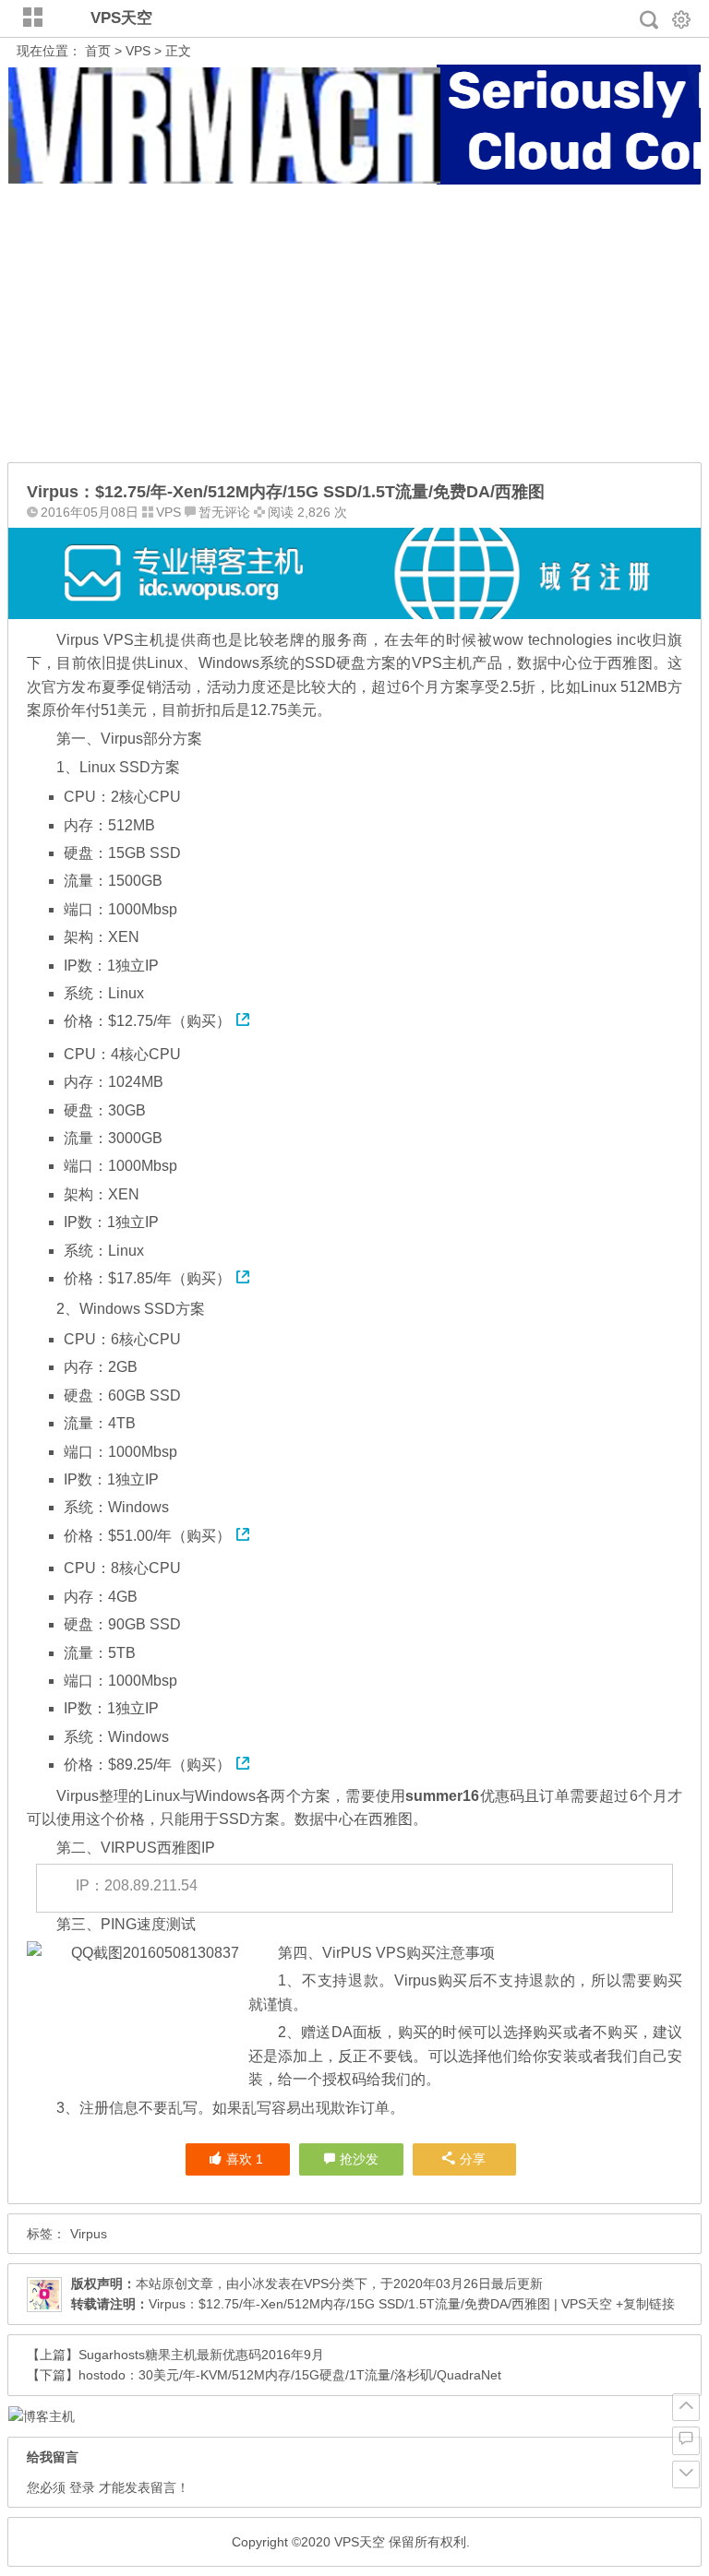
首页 (98, 51)
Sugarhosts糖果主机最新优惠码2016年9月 (201, 2355)
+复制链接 (643, 2304)
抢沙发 (359, 2159)
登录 (82, 2487)
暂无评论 (224, 512)
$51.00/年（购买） (169, 1536)
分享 (473, 2159)
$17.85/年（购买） (169, 1278)
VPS (138, 51)
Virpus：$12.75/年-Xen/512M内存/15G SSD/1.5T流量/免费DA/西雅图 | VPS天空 (380, 2304)
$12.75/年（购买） (169, 1021)
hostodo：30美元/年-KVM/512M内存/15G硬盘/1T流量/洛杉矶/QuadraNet (290, 2375)
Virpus (89, 2234)
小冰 (252, 2284)
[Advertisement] (355, 324)
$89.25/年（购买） (169, 1765)
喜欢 (245, 2159)
